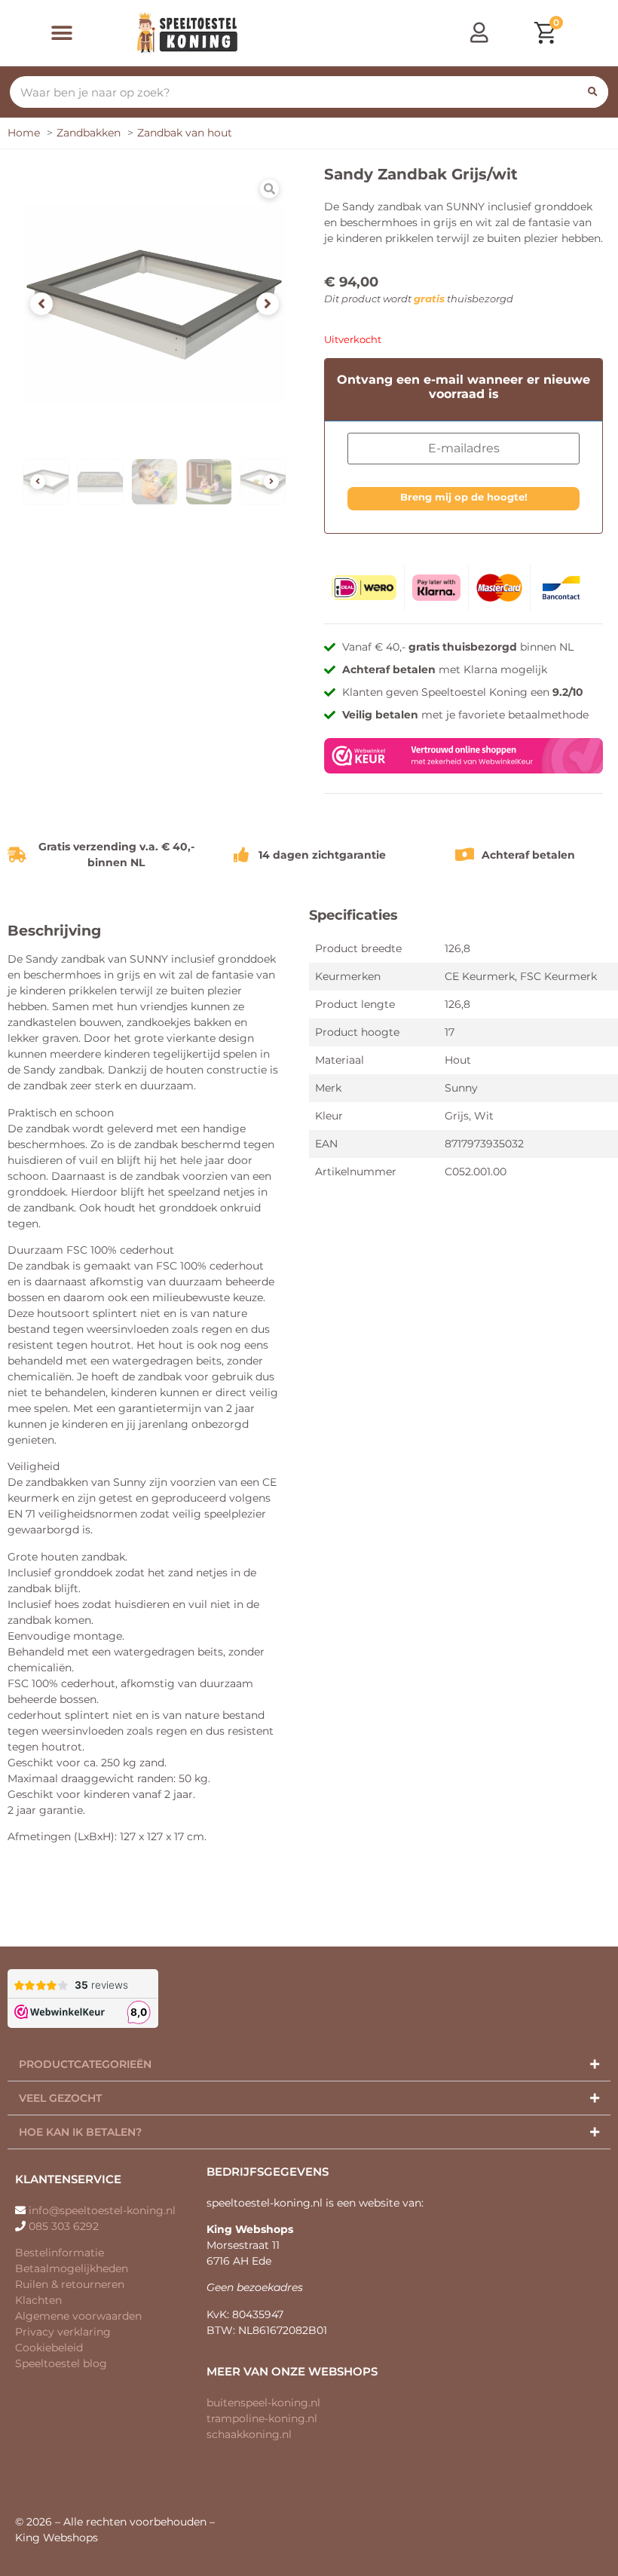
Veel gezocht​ (60, 2098)
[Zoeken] (592, 92)
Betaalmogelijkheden (72, 2268)
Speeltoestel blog (61, 2363)
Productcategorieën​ (85, 2064)
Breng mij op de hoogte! (464, 497)
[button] (62, 33)
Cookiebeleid (49, 2348)
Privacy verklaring (63, 2332)
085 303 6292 (64, 2226)
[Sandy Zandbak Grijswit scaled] (154, 304)
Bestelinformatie (60, 2253)
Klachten (38, 2300)
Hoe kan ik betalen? (80, 2132)
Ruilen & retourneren (70, 2284)
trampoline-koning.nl (262, 2418)
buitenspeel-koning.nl (263, 2403)
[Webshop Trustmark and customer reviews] (463, 770)
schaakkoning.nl (249, 2434)
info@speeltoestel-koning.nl (102, 2210)
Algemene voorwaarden (78, 2316)
